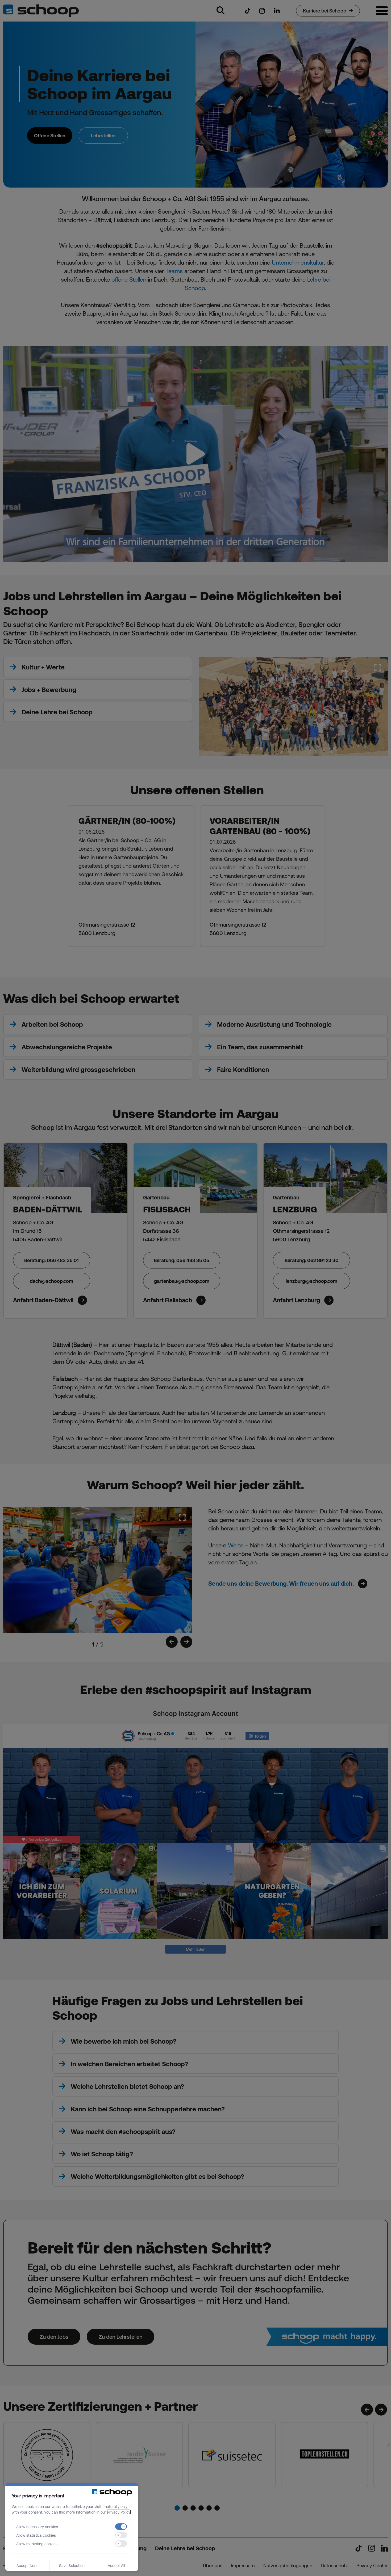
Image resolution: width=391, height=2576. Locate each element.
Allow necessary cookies (37, 2527)
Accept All (116, 2565)
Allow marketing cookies (37, 2544)
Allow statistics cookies (36, 2535)
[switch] (121, 2527)
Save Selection (72, 2565)
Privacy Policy (119, 2512)
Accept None (28, 2565)
